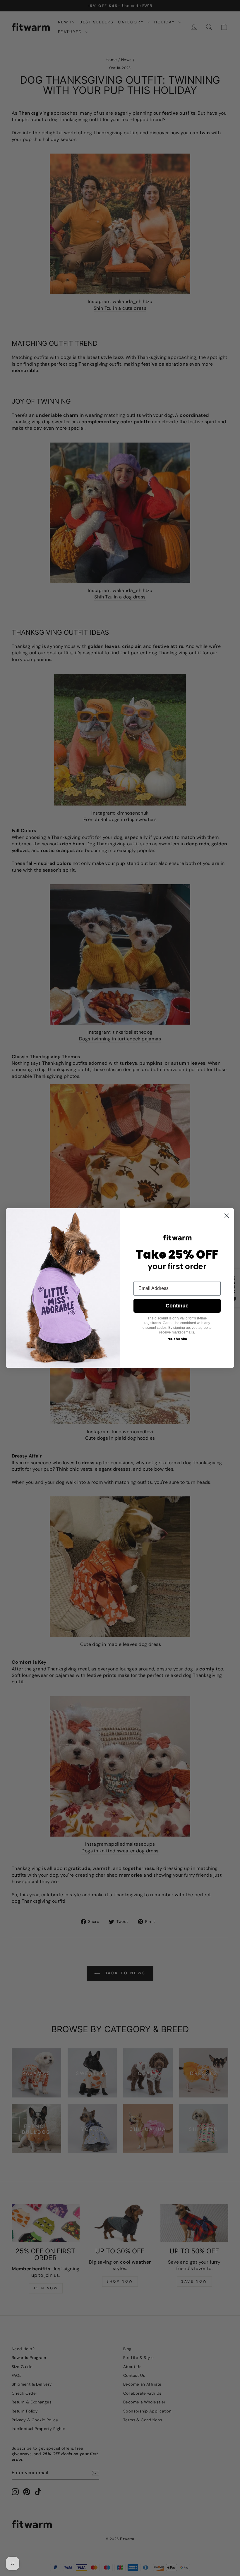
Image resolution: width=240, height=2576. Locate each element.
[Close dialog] (227, 1216)
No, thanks (177, 1339)
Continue (177, 1306)
